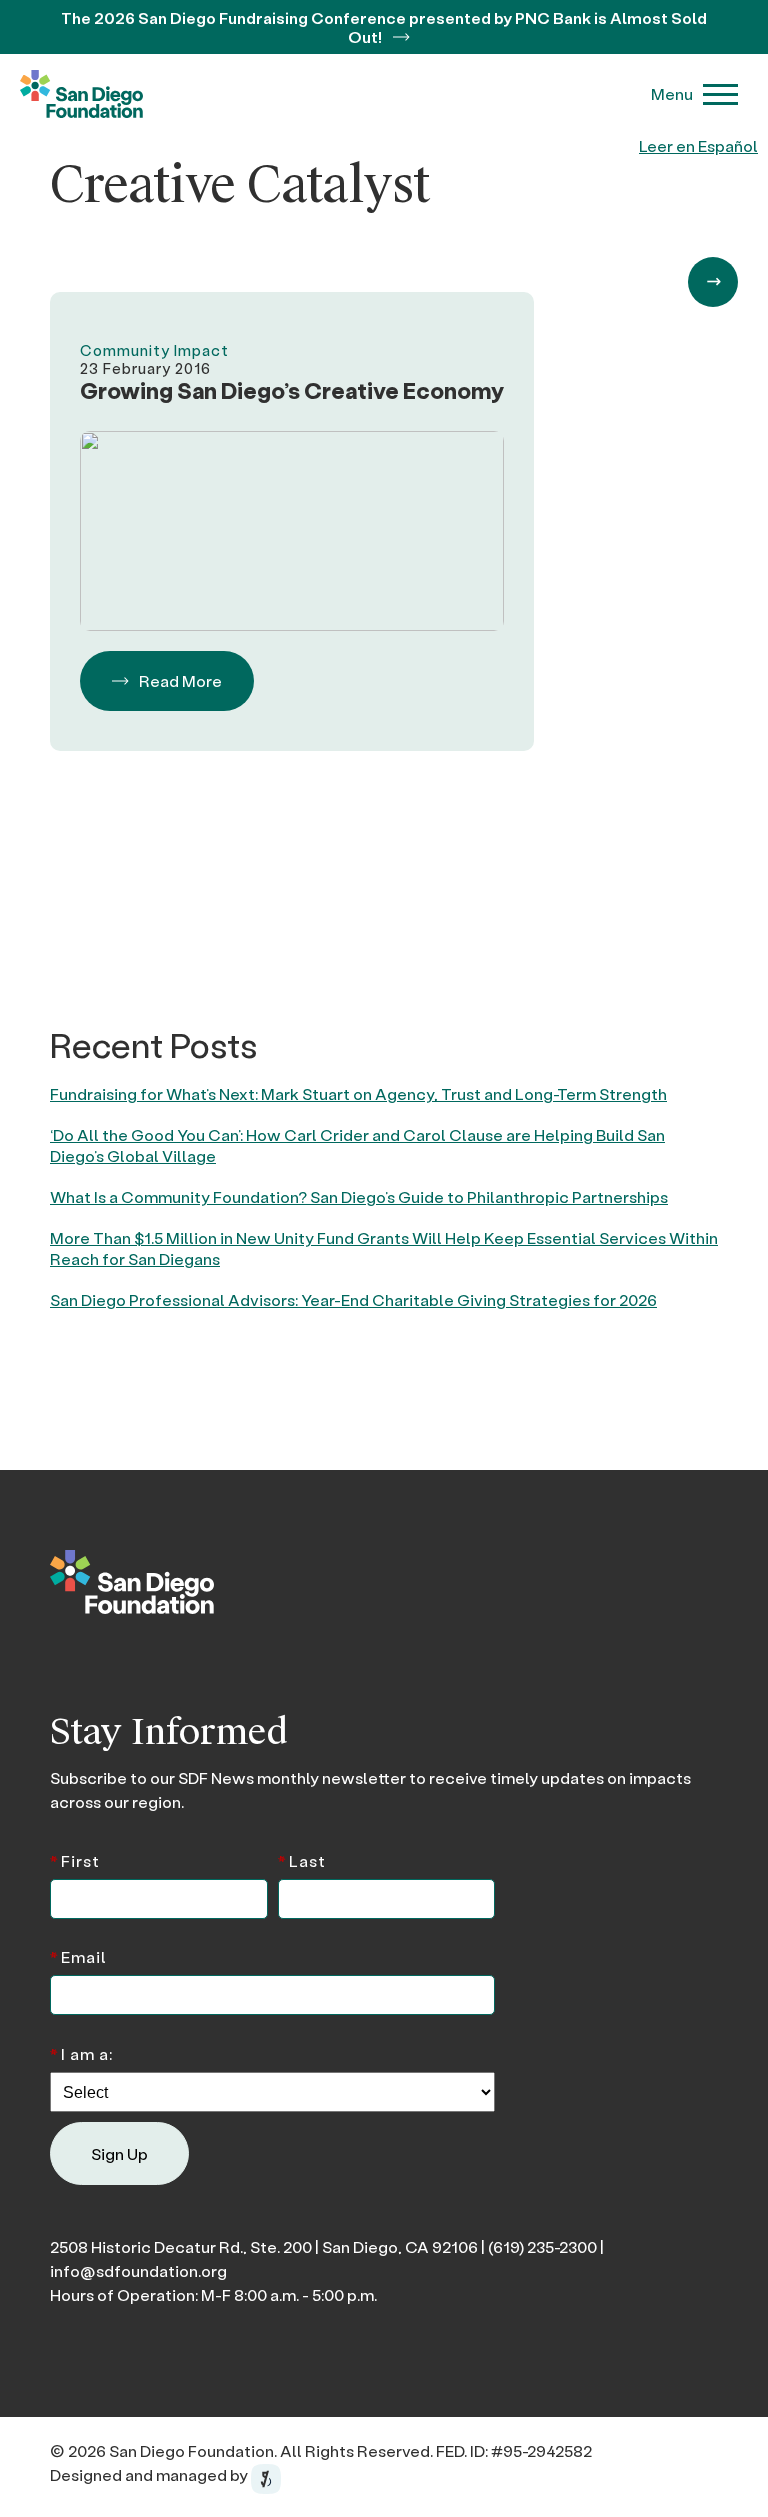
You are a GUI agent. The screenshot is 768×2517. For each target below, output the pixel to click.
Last (302, 1859)
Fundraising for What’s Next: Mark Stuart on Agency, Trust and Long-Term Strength (358, 1093)
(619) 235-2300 (542, 2246)
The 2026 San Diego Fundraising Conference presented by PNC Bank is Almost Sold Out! (384, 27)
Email (78, 1955)
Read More (180, 680)
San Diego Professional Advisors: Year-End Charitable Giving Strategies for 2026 (353, 1299)
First (75, 1859)
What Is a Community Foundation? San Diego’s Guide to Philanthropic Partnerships (359, 1196)
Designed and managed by (150, 2474)
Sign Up (119, 2153)
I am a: (81, 2052)
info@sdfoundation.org (138, 2270)
